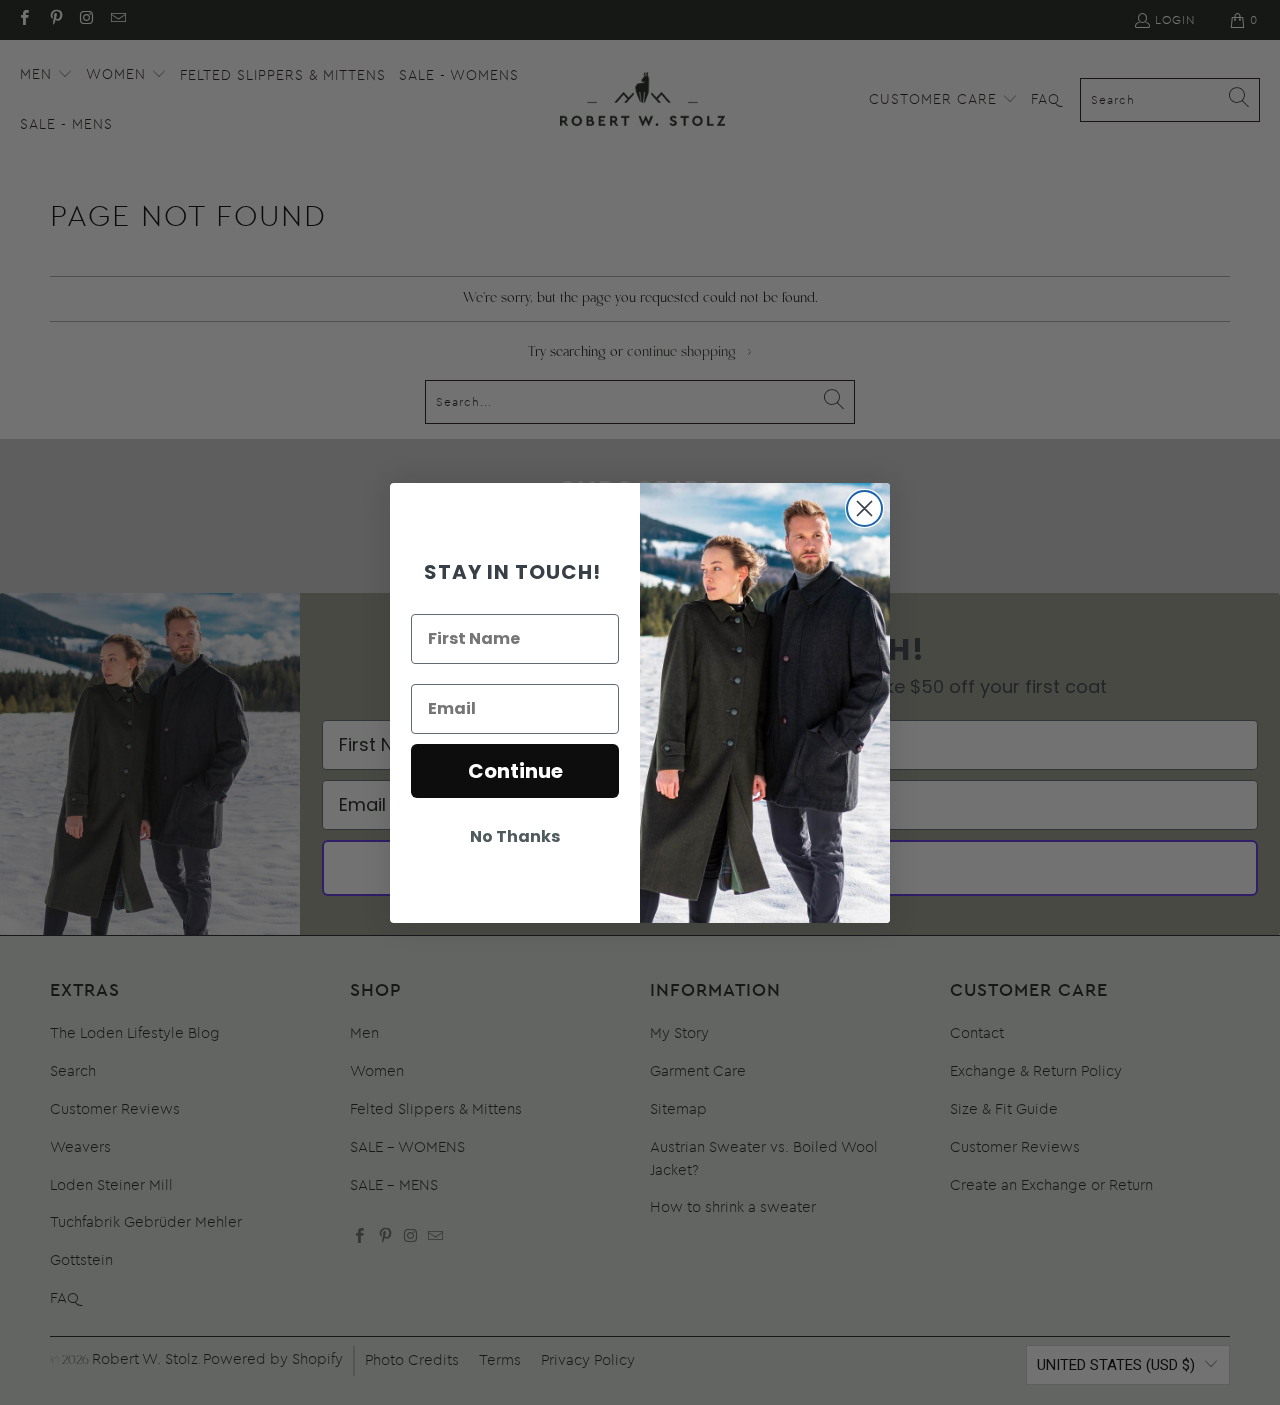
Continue (515, 771)
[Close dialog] (864, 508)
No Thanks (515, 836)
